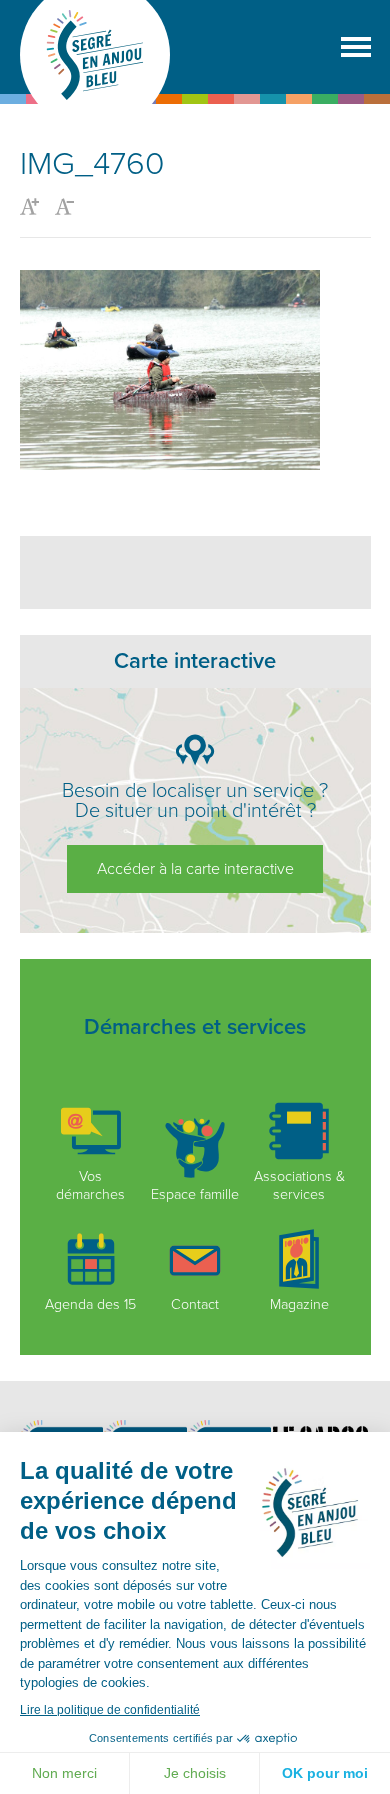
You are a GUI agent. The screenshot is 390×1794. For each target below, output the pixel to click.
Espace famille (195, 1194)
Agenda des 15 (90, 1304)
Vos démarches (90, 1185)
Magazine (299, 1304)
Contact (195, 1304)
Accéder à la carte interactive (195, 869)
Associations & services (299, 1185)
